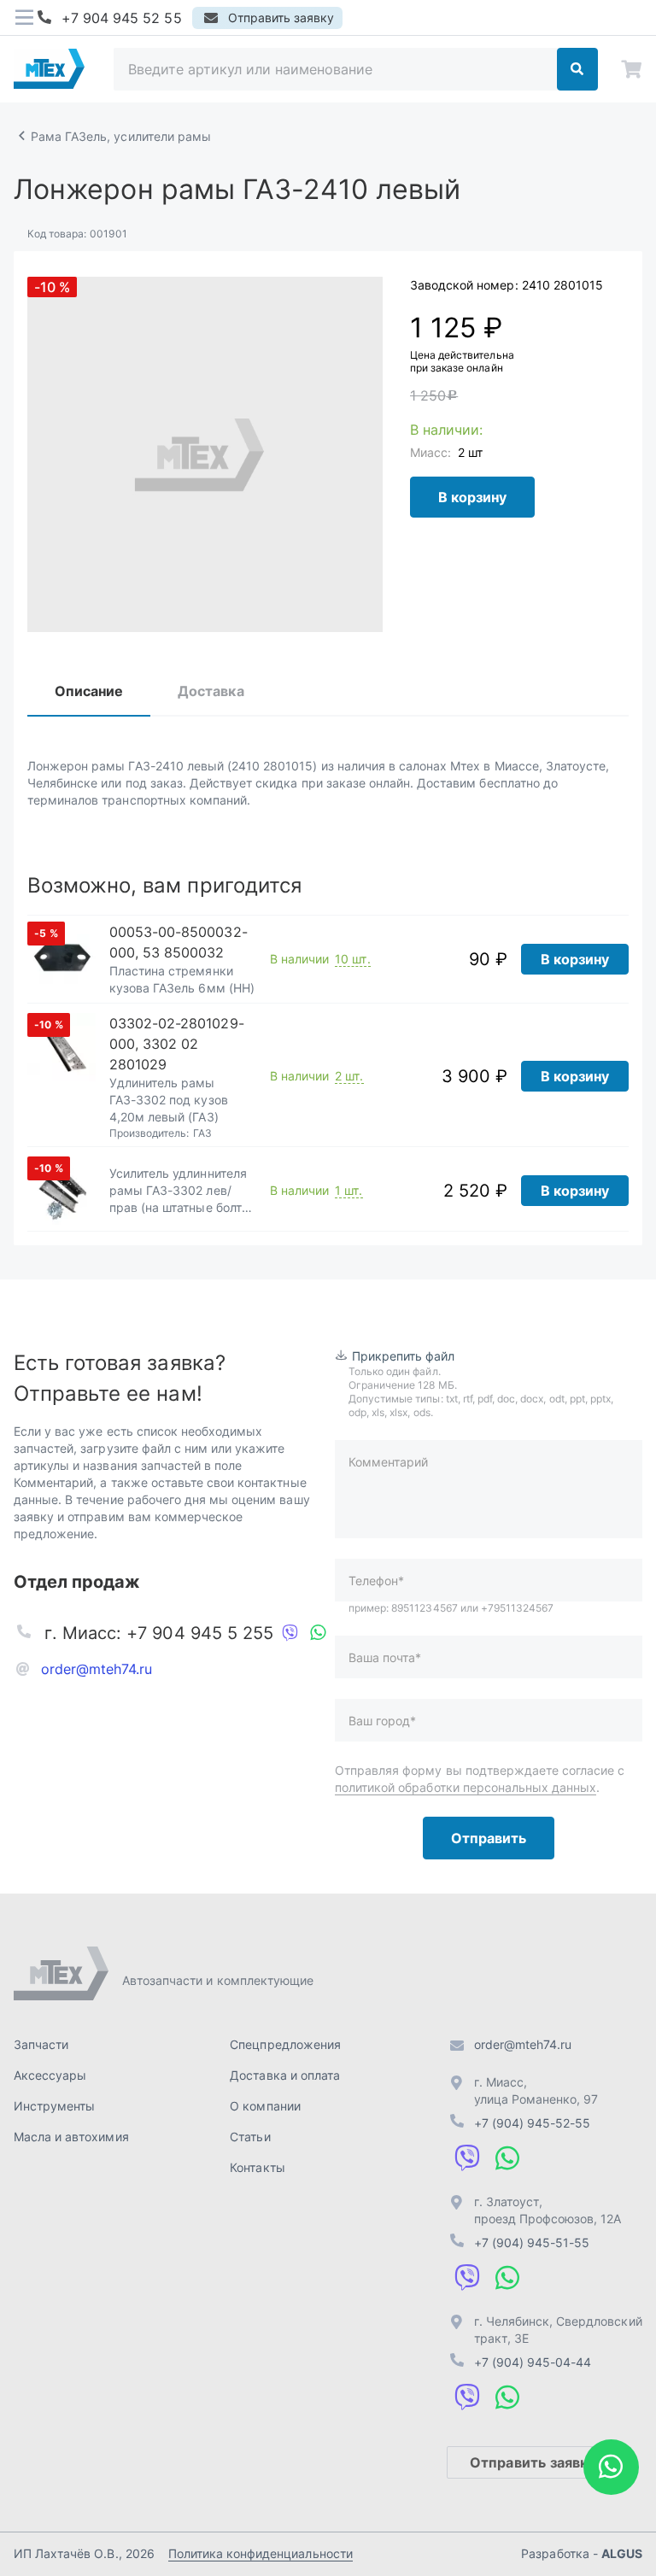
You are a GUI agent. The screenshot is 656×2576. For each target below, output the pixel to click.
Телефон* (376, 1581)
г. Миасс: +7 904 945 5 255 (159, 1633)
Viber (290, 1633)
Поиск (577, 69)
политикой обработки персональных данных (466, 1787)
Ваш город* (382, 1721)
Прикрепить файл (404, 1356)
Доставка (211, 691)
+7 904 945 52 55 (122, 18)
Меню (24, 18)
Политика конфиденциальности (261, 2553)
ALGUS (622, 2553)
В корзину (472, 497)
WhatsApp (318, 1633)
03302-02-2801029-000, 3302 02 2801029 (177, 1044)
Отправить (489, 1838)
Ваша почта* (385, 1657)
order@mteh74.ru (97, 1669)
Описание (89, 691)
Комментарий (388, 1462)
